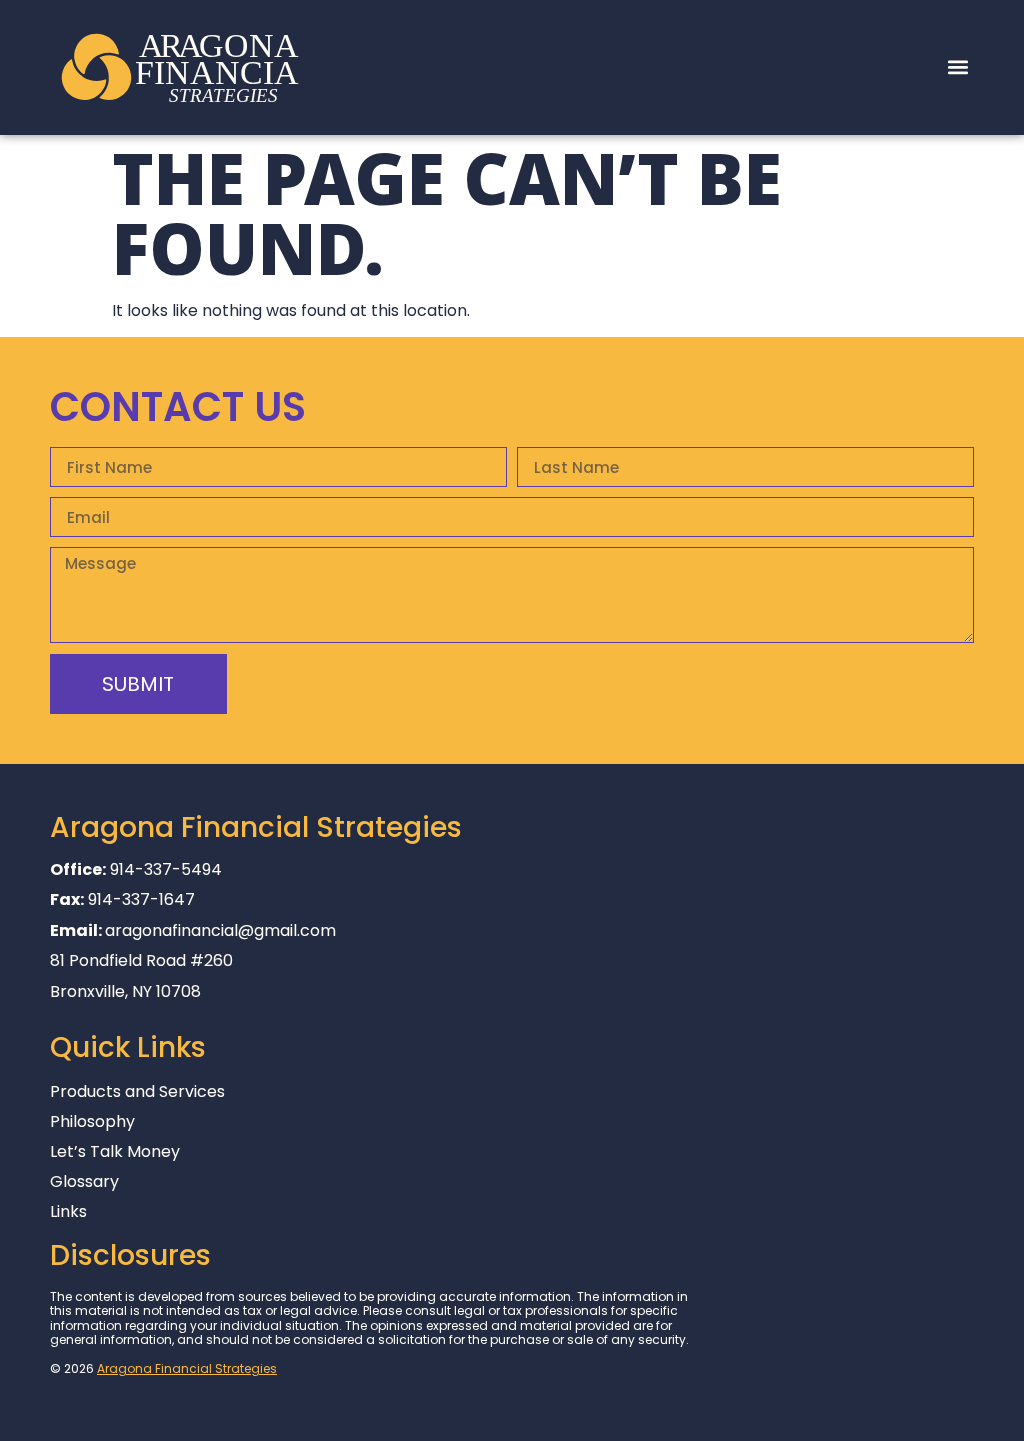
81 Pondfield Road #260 (141, 960)
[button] (957, 67)
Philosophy (92, 1122)
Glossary (84, 1182)
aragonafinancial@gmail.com (220, 930)
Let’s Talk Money (115, 1152)
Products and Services (137, 1092)
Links (68, 1212)
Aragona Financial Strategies (187, 1368)
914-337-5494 (166, 869)
